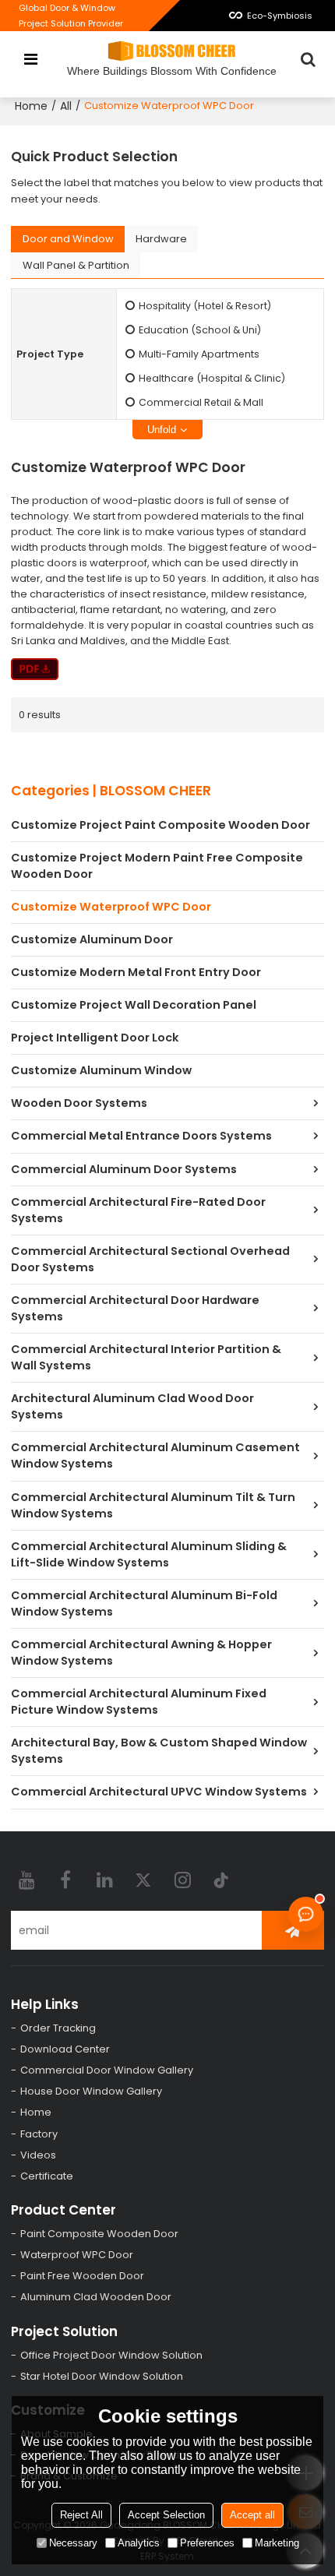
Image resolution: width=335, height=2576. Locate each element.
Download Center (65, 2049)
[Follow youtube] (26, 1880)
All (66, 106)
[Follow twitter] (143, 1880)
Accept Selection (166, 2515)
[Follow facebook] (65, 1880)
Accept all (252, 2515)
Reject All (81, 2515)
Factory (39, 2134)
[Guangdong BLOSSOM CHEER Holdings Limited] (172, 51)
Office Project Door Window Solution (111, 2355)
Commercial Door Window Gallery (107, 2070)
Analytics (139, 2543)
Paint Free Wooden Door (82, 2276)
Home (31, 106)
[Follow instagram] (182, 1880)
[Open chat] (306, 1914)
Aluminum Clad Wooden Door (96, 2297)
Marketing (277, 2543)
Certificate (47, 2176)
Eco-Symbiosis (280, 16)
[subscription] (293, 1930)
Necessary (73, 2543)
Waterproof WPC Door (77, 2255)
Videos (38, 2155)
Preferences (207, 2543)
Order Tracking (58, 2028)
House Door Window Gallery (91, 2091)
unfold (162, 430)
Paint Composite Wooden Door (99, 2234)
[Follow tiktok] (221, 1880)
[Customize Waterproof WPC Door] (35, 669)
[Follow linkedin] (104, 1880)
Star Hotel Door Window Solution (102, 2376)
